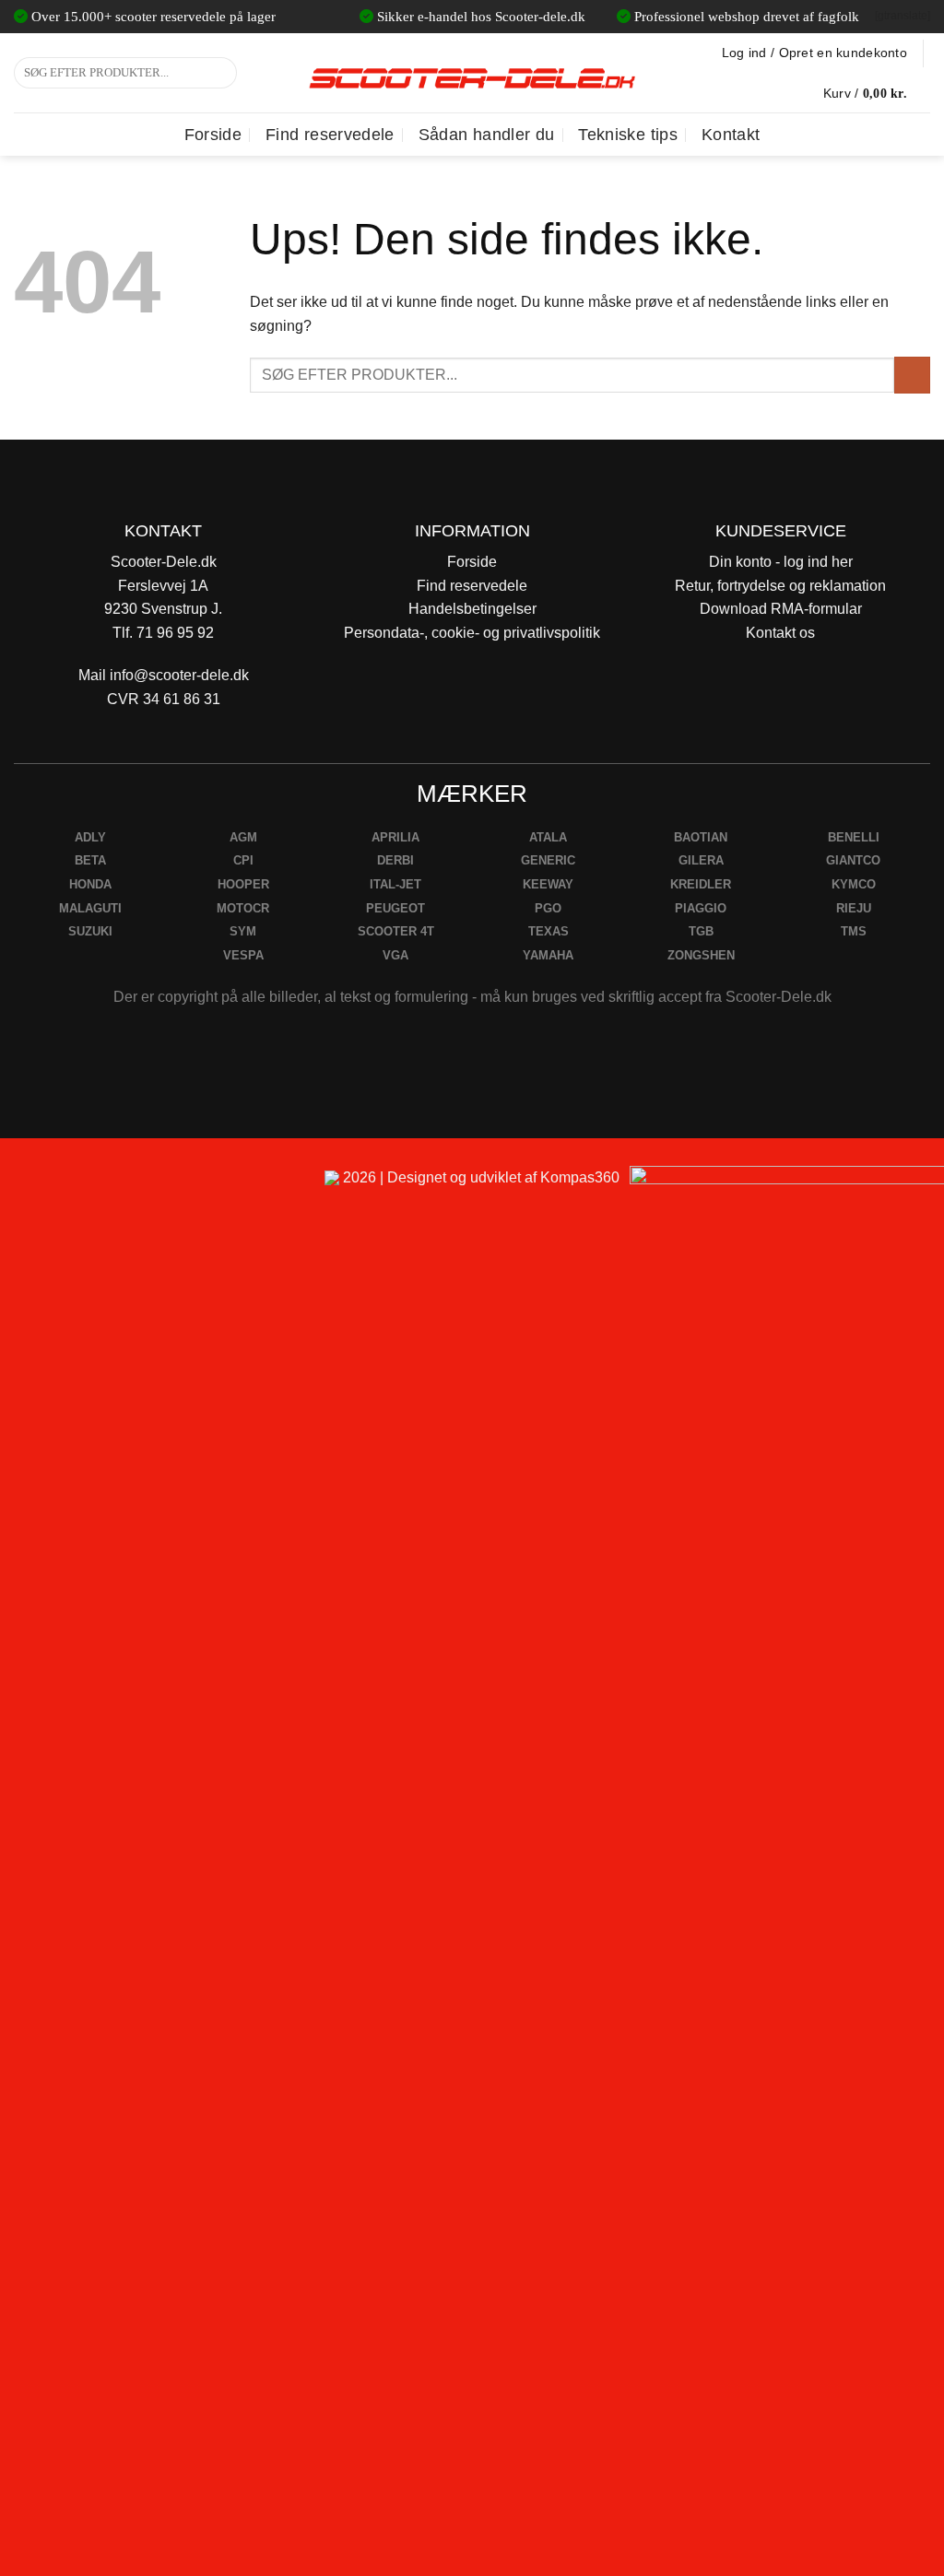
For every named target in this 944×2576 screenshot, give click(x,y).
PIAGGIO (701, 908)
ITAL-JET (395, 884)
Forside (213, 135)
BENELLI (854, 837)
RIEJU (854, 908)
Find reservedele (330, 135)
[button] (877, 93)
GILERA (701, 860)
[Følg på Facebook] (22, 1186)
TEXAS (549, 931)
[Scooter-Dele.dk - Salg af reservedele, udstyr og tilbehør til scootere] (472, 73)
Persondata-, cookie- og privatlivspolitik (472, 633)
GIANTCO (853, 860)
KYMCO (854, 884)
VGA (395, 955)
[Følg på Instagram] (65, 1186)
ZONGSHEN (701, 955)
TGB (701, 931)
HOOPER (243, 884)
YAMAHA (548, 955)
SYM (243, 931)
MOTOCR (243, 908)
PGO (548, 908)
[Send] (220, 73)
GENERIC (548, 860)
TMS (854, 931)
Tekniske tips (628, 135)
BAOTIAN (701, 837)
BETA (90, 860)
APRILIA (395, 837)
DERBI (395, 860)
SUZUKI (90, 931)
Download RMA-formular (781, 609)
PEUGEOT (395, 908)
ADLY (90, 837)
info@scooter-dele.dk (179, 675)
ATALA (548, 837)
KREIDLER (701, 884)
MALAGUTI (90, 908)
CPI (243, 860)
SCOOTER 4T (396, 931)
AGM (243, 837)
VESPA (243, 955)
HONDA (90, 884)
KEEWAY (548, 884)
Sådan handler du (487, 135)
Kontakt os (780, 633)
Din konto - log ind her (781, 562)
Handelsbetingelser (472, 609)
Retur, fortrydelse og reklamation (780, 586)
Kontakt (731, 135)
